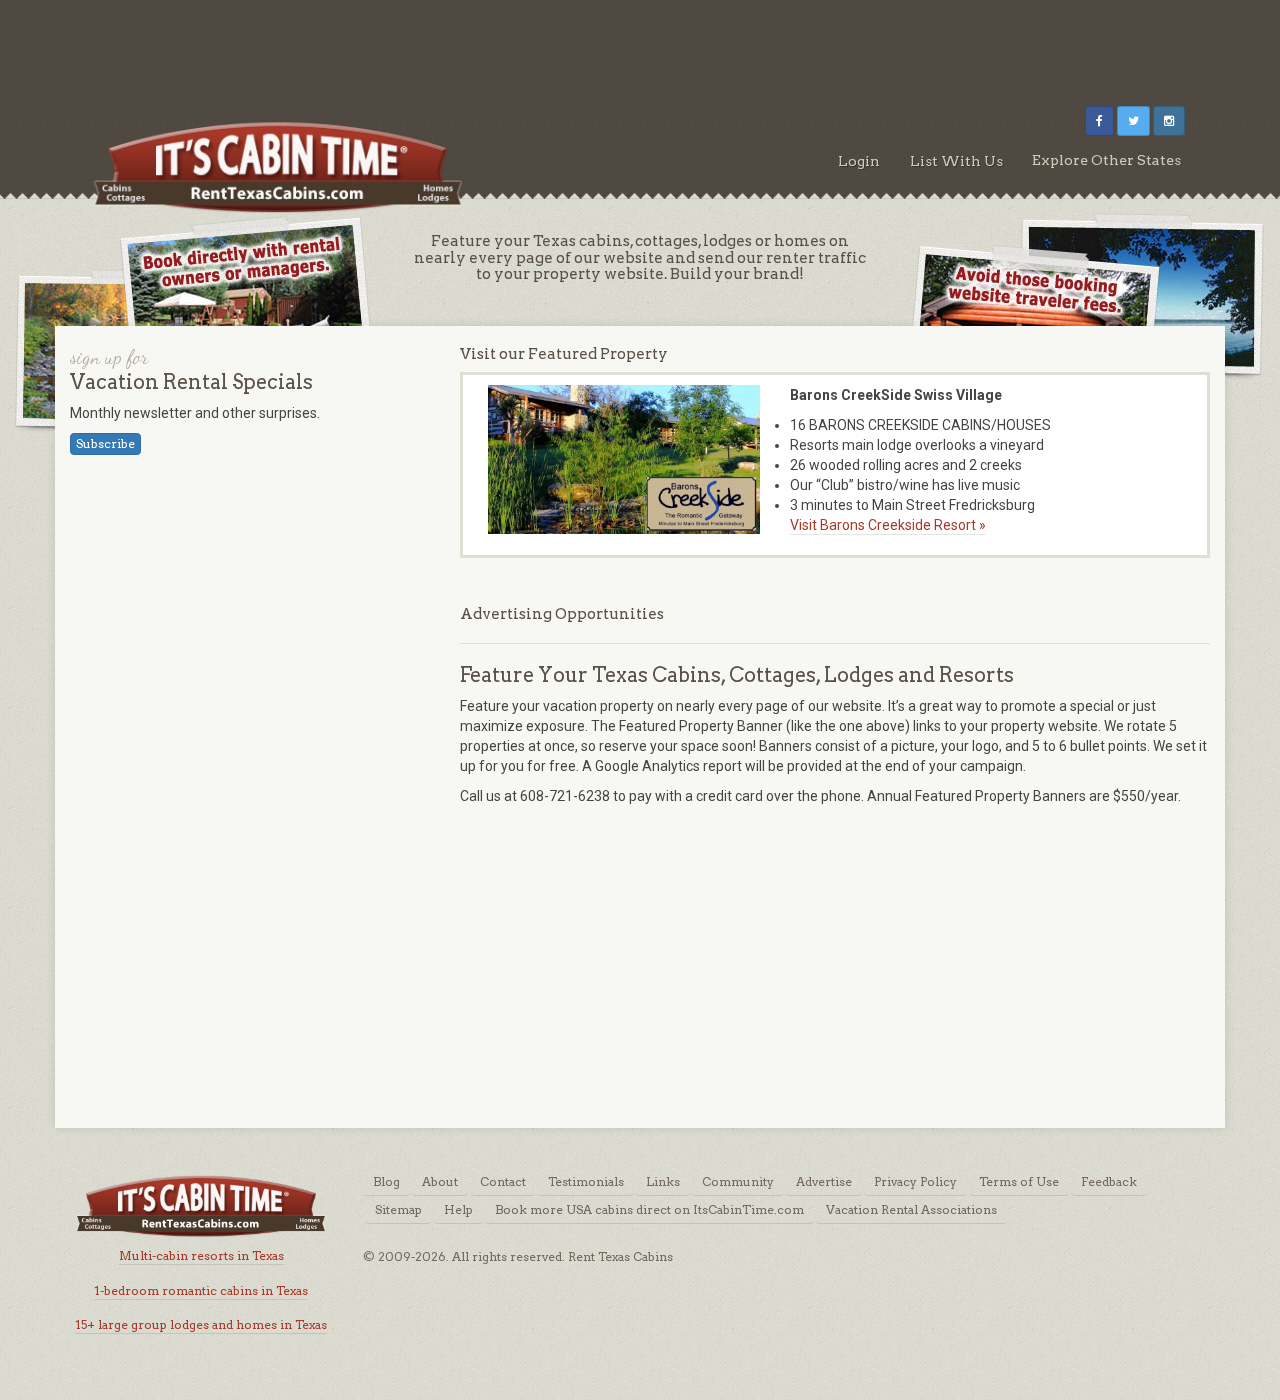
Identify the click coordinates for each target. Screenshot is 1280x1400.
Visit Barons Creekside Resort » (888, 525)
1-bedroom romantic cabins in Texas (201, 1290)
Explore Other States (1106, 160)
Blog (386, 1181)
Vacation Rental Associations (911, 1209)
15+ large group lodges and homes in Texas (201, 1324)
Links (663, 1181)
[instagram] (1169, 121)
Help (458, 1209)
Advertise (824, 1181)
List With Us (956, 161)
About (440, 1181)
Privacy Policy (915, 1181)
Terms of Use (1019, 1181)
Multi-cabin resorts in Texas (201, 1255)
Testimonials (586, 1181)
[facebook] (1099, 121)
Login (859, 161)
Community (738, 1181)
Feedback (1109, 1181)
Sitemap (398, 1209)
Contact (503, 1181)
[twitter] (1133, 121)
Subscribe (105, 443)
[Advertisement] (640, 45)
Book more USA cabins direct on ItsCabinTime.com (649, 1209)
